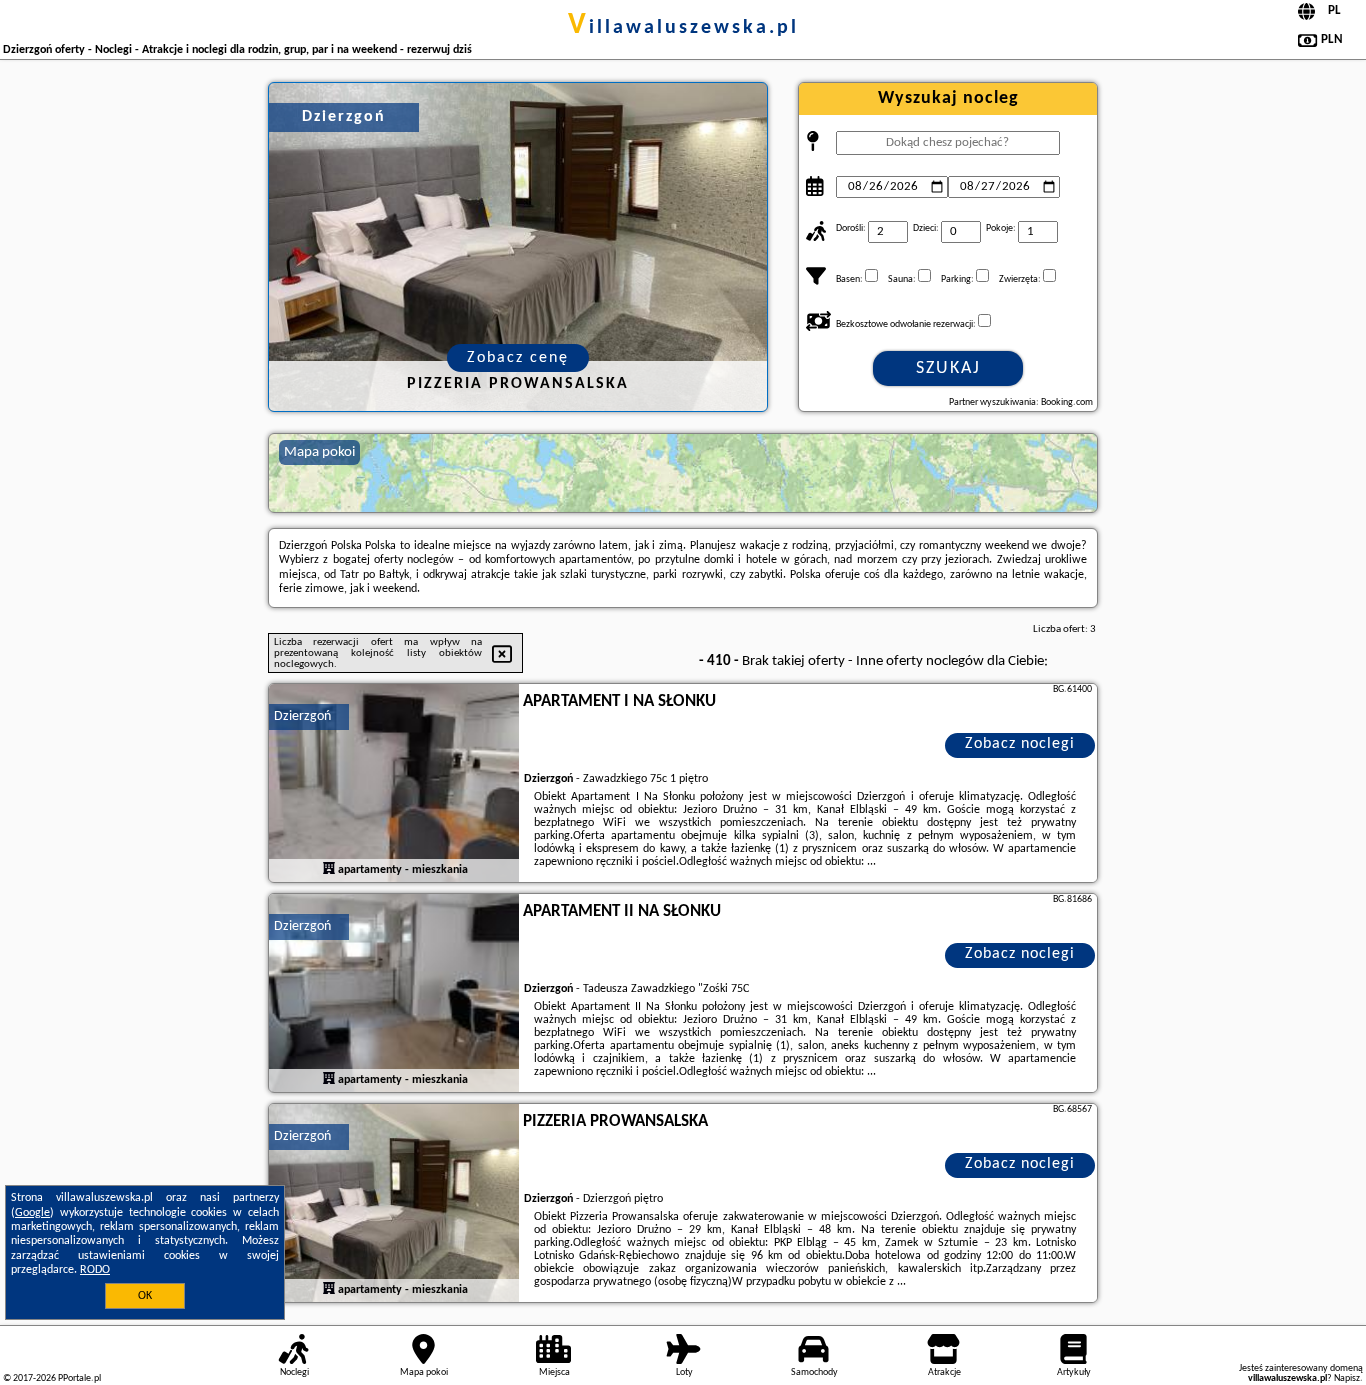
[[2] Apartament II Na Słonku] (394, 994)
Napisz (1347, 1378)
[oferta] (329, 869)
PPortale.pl (79, 1378)
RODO (95, 1270)
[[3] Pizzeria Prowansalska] (394, 1204)
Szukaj (948, 368)
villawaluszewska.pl (683, 28)
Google (32, 1213)
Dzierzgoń (302, 716)
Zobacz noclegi (1020, 744)
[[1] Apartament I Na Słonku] (394, 784)
